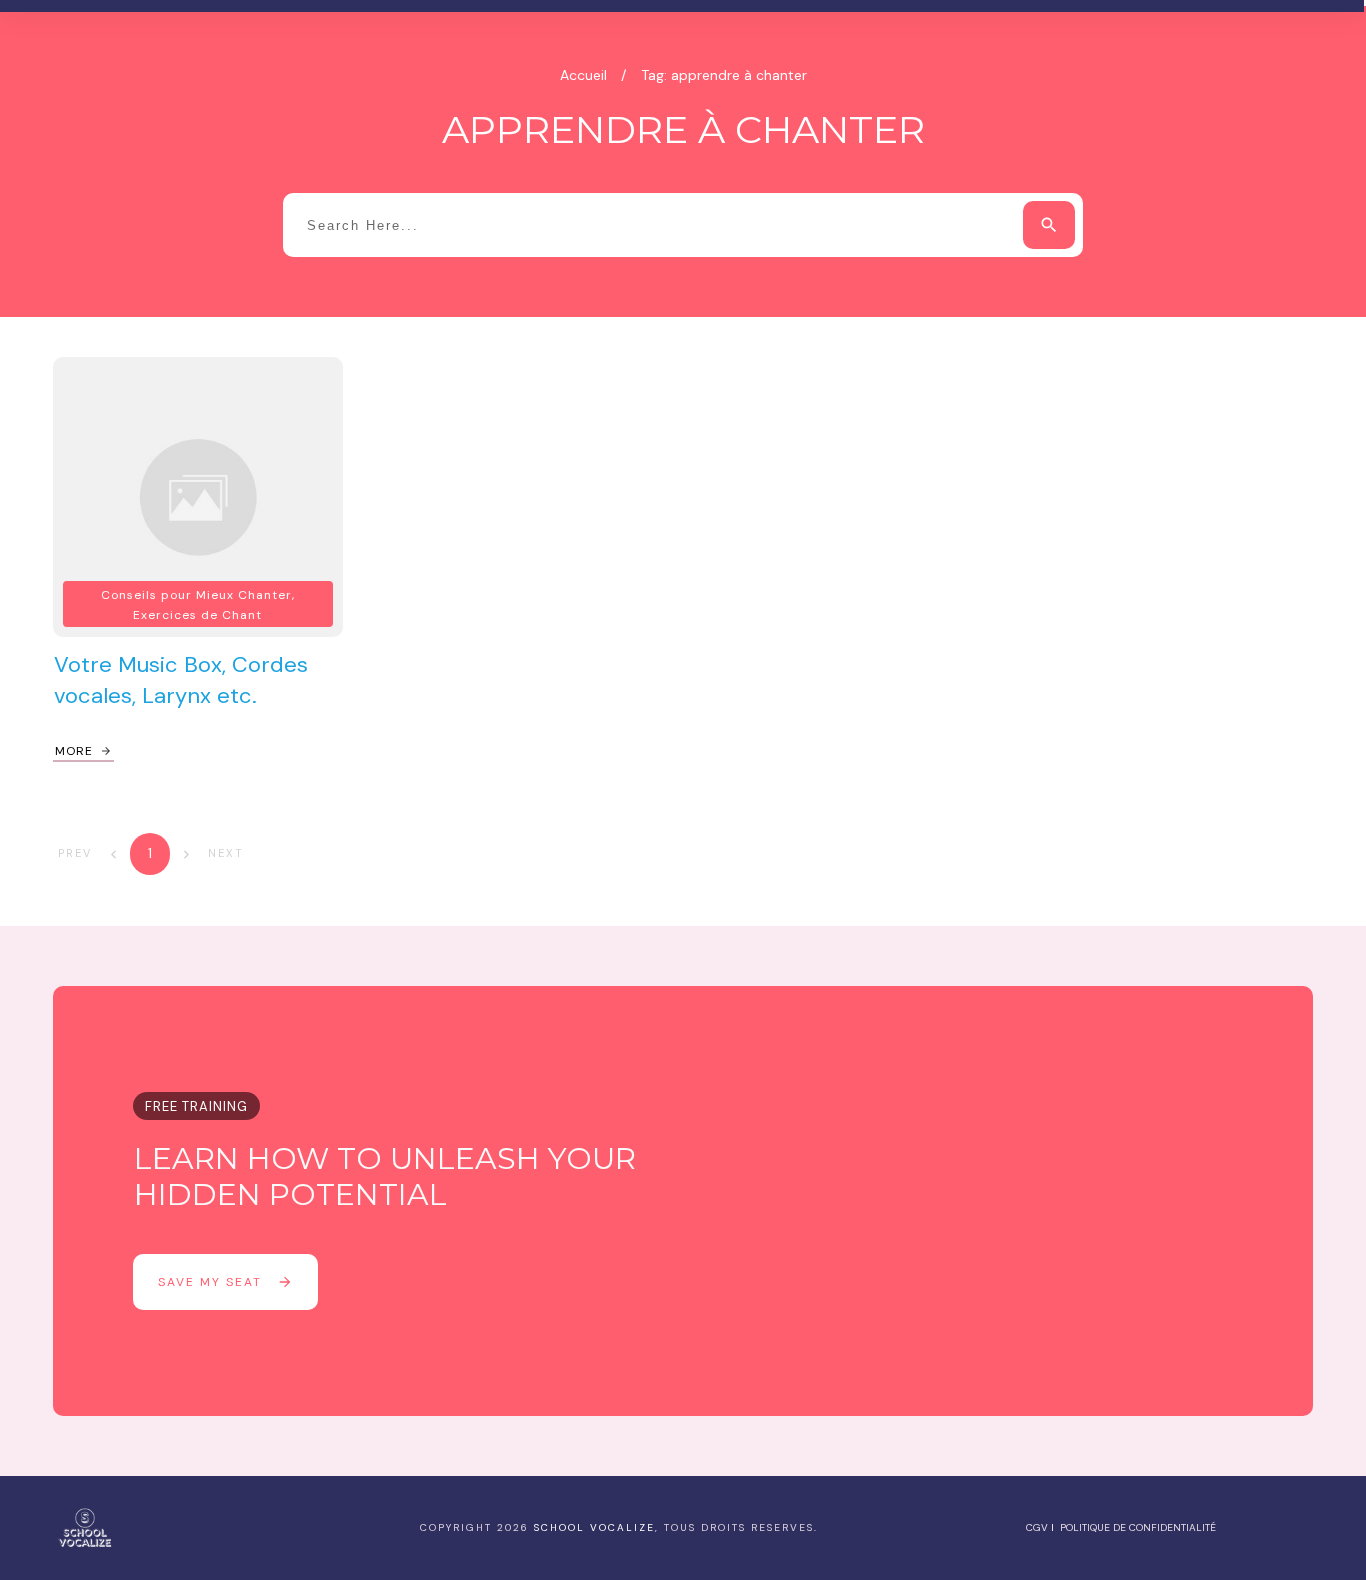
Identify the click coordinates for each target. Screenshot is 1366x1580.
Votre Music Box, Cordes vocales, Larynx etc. (181, 680)
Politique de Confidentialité (1138, 1527)
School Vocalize (594, 1527)
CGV (1037, 1527)
